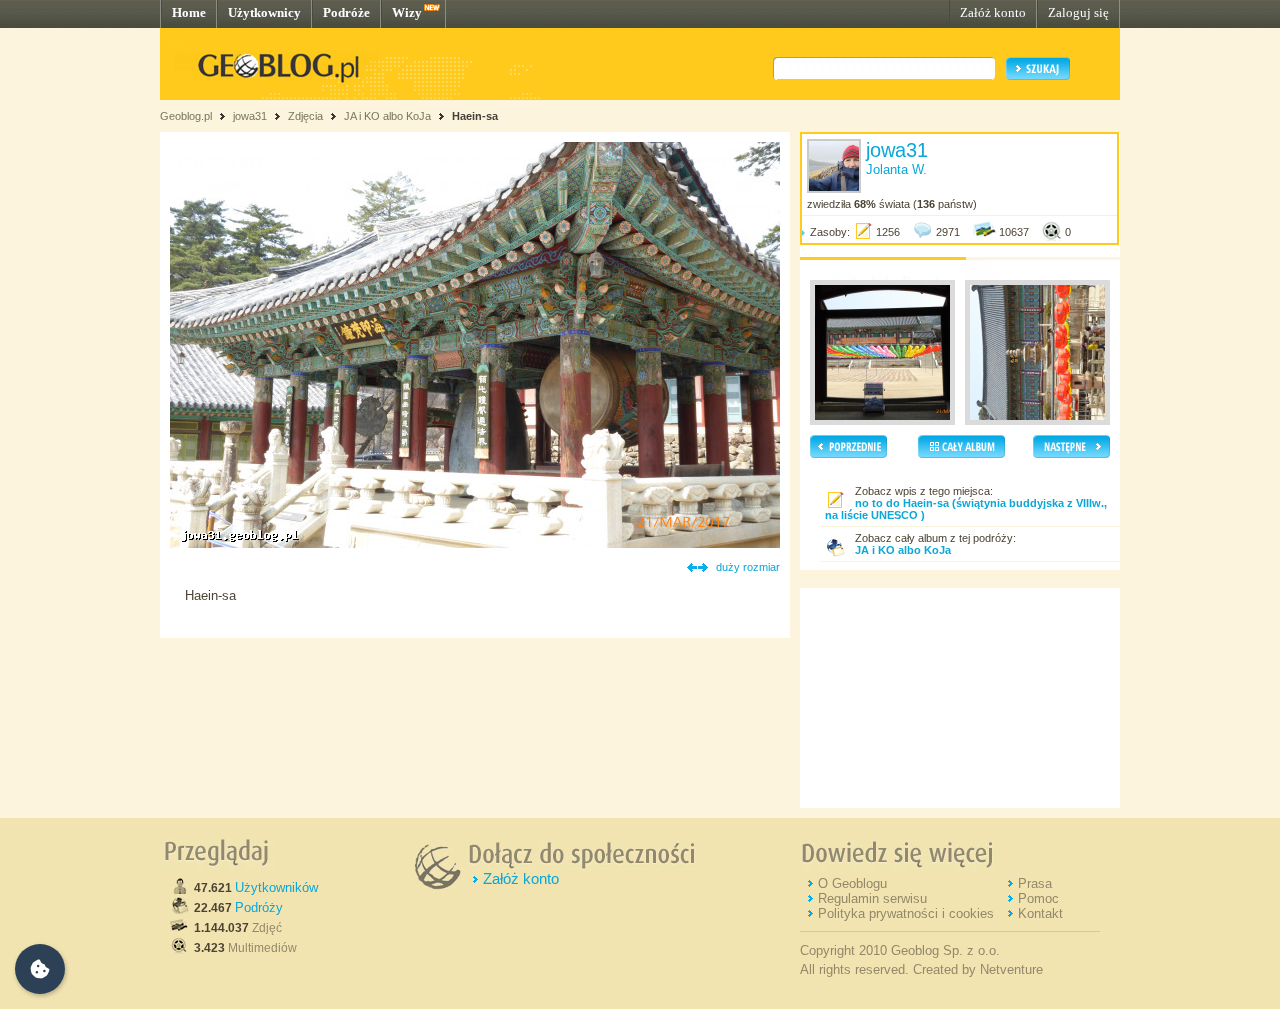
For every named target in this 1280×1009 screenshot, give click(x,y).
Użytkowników (276, 887)
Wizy (407, 12)
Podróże (346, 12)
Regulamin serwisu (872, 898)
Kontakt (1040, 913)
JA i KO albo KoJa (387, 116)
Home (189, 12)
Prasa (1035, 883)
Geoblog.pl (186, 116)
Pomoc (1038, 898)
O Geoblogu (852, 883)
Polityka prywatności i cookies (906, 913)
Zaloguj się (1078, 12)
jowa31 (250, 116)
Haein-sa (475, 116)
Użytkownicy (264, 12)
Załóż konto (993, 12)
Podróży (259, 907)
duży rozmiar (748, 567)
